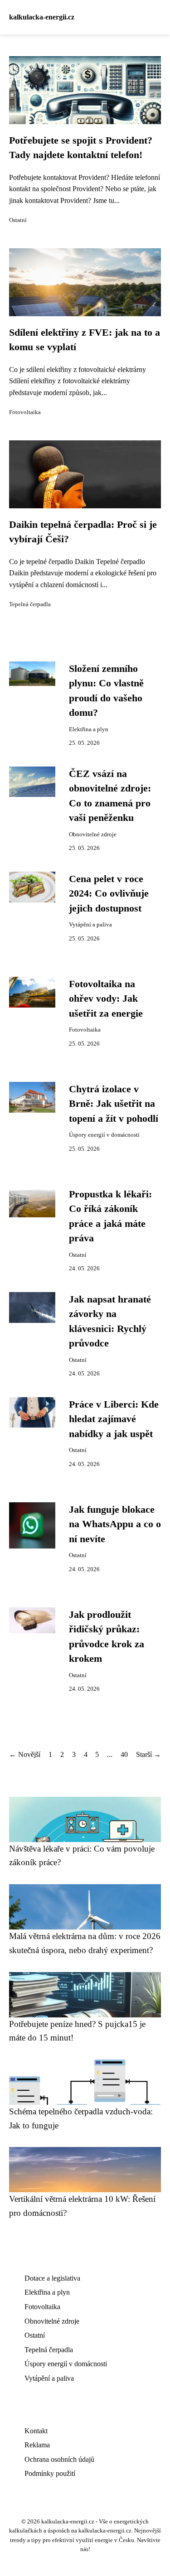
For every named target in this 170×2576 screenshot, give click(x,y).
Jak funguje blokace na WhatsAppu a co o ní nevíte (115, 1524)
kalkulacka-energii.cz (42, 17)
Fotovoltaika (25, 412)
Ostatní (18, 220)
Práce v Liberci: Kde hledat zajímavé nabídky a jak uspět (114, 1419)
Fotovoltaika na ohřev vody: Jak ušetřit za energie (106, 999)
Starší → (148, 1754)
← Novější (25, 1754)
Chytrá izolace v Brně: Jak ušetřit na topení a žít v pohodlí (114, 1104)
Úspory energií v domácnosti (104, 1135)
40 (124, 1754)
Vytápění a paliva (90, 925)
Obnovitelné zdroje (93, 835)
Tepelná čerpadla (30, 604)
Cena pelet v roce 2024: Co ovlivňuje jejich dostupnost (109, 894)
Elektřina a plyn (89, 729)
